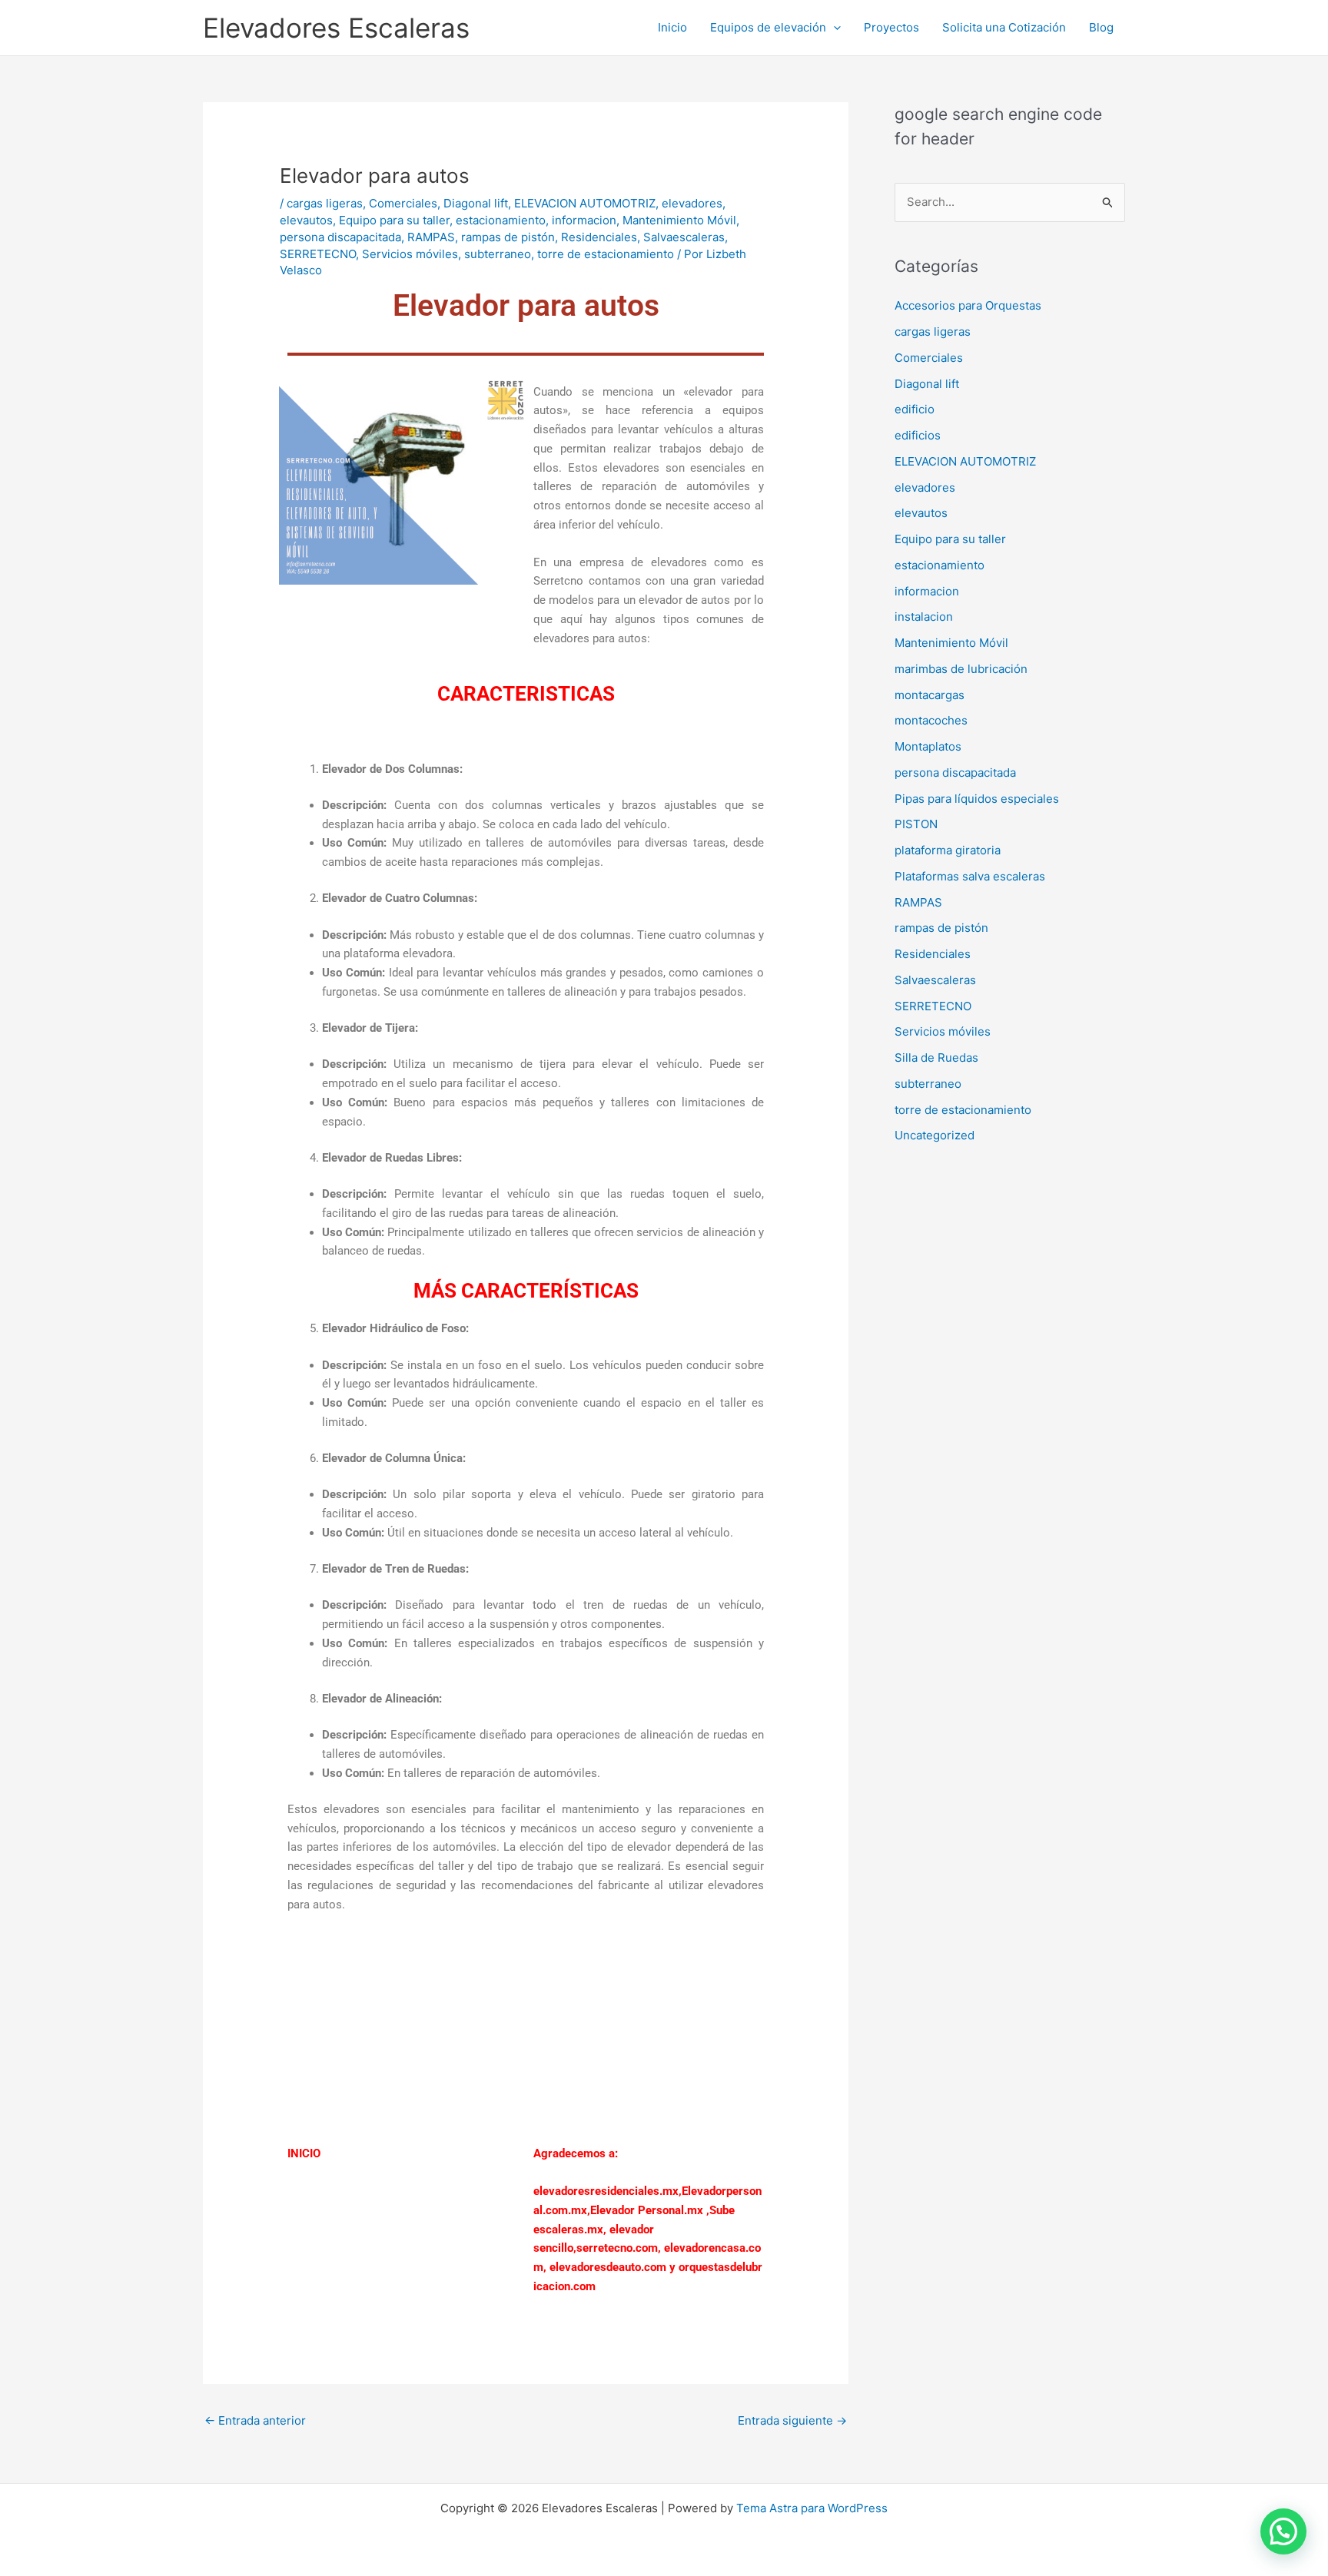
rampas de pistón (508, 237)
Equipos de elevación (768, 27)
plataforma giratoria (948, 850)
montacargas (930, 695)
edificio (915, 409)
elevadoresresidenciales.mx (606, 2191)
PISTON (916, 824)
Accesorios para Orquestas (968, 305)
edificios (918, 435)
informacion (584, 220)
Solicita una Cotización (1004, 27)
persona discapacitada (340, 237)
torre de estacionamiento (606, 254)
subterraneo (498, 254)
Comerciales (403, 203)
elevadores (692, 203)
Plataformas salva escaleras (970, 876)
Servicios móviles (410, 254)
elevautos (306, 220)
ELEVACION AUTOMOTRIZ (585, 203)
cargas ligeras (325, 203)
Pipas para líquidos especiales (977, 799)
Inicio (672, 27)
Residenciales (599, 237)
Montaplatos (928, 746)
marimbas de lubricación (961, 669)
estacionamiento (501, 220)
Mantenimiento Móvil (679, 220)
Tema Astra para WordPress (812, 2508)
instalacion (924, 617)
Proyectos (891, 27)
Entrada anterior (255, 2420)
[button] (833, 28)
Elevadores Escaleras (336, 28)
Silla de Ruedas (936, 1058)
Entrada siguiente (792, 2420)
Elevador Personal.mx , (650, 2210)
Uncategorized (935, 1135)
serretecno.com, (619, 2248)
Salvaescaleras (684, 237)
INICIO (304, 2153)
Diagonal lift (476, 203)
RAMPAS (431, 237)
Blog (1101, 27)
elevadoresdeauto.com (608, 2267)
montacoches (931, 720)
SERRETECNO (318, 254)
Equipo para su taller (394, 220)
